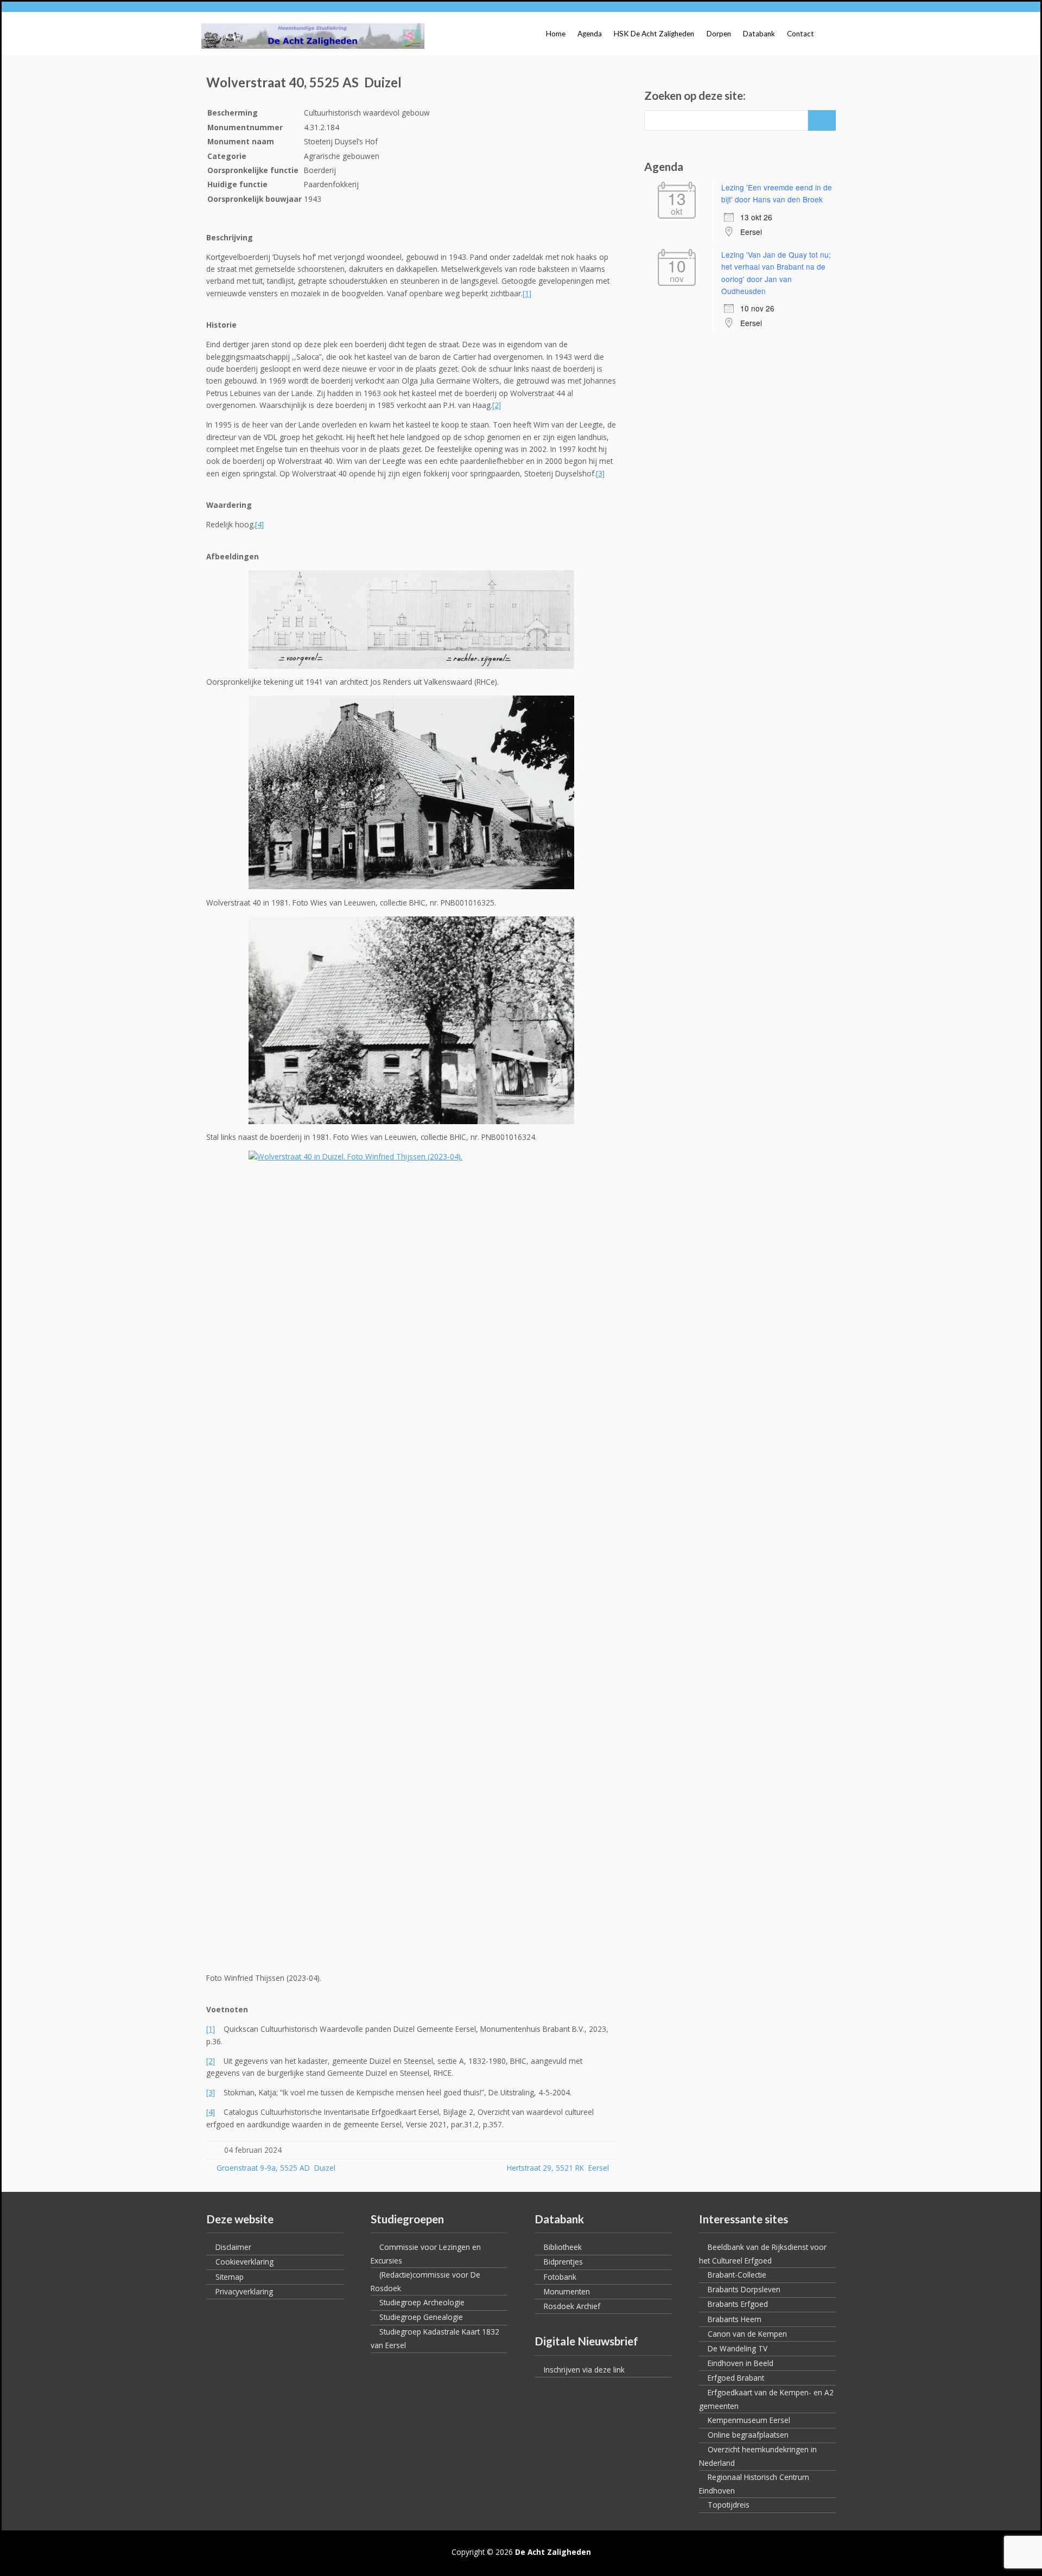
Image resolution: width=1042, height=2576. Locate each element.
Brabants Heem (735, 2319)
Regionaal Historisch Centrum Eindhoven (754, 2484)
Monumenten (567, 2291)
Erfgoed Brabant (736, 2378)
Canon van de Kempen (747, 2334)
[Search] (822, 120)
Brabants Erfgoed (738, 2304)
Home (556, 34)
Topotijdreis (729, 2505)
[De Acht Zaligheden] (313, 36)
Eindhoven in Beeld (741, 2363)
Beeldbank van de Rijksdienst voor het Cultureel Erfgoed (763, 2254)
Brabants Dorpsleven (744, 2289)
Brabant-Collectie (737, 2275)
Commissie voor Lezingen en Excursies (426, 2254)
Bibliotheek (563, 2247)
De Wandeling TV (738, 2348)
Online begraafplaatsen (748, 2435)
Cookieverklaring (244, 2262)
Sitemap (230, 2277)
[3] (600, 473)
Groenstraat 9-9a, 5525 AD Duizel (275, 2168)
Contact (800, 34)
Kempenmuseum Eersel (749, 2420)
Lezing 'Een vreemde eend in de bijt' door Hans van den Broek (777, 193)
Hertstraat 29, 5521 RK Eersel (558, 2168)
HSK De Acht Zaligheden (654, 34)
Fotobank (560, 2277)
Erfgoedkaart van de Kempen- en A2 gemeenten (766, 2399)
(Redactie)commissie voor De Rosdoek (425, 2281)
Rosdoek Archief (572, 2306)
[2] (497, 405)
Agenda (590, 34)
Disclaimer (233, 2247)
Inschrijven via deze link (584, 2370)
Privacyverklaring (244, 2291)
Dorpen (719, 34)
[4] (259, 524)
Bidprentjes (563, 2262)
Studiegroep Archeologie (422, 2302)
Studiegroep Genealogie (421, 2317)
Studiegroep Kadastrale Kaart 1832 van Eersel (435, 2338)
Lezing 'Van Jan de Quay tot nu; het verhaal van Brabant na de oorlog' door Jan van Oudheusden (776, 273)
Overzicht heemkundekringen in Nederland (758, 2456)
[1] (527, 293)
